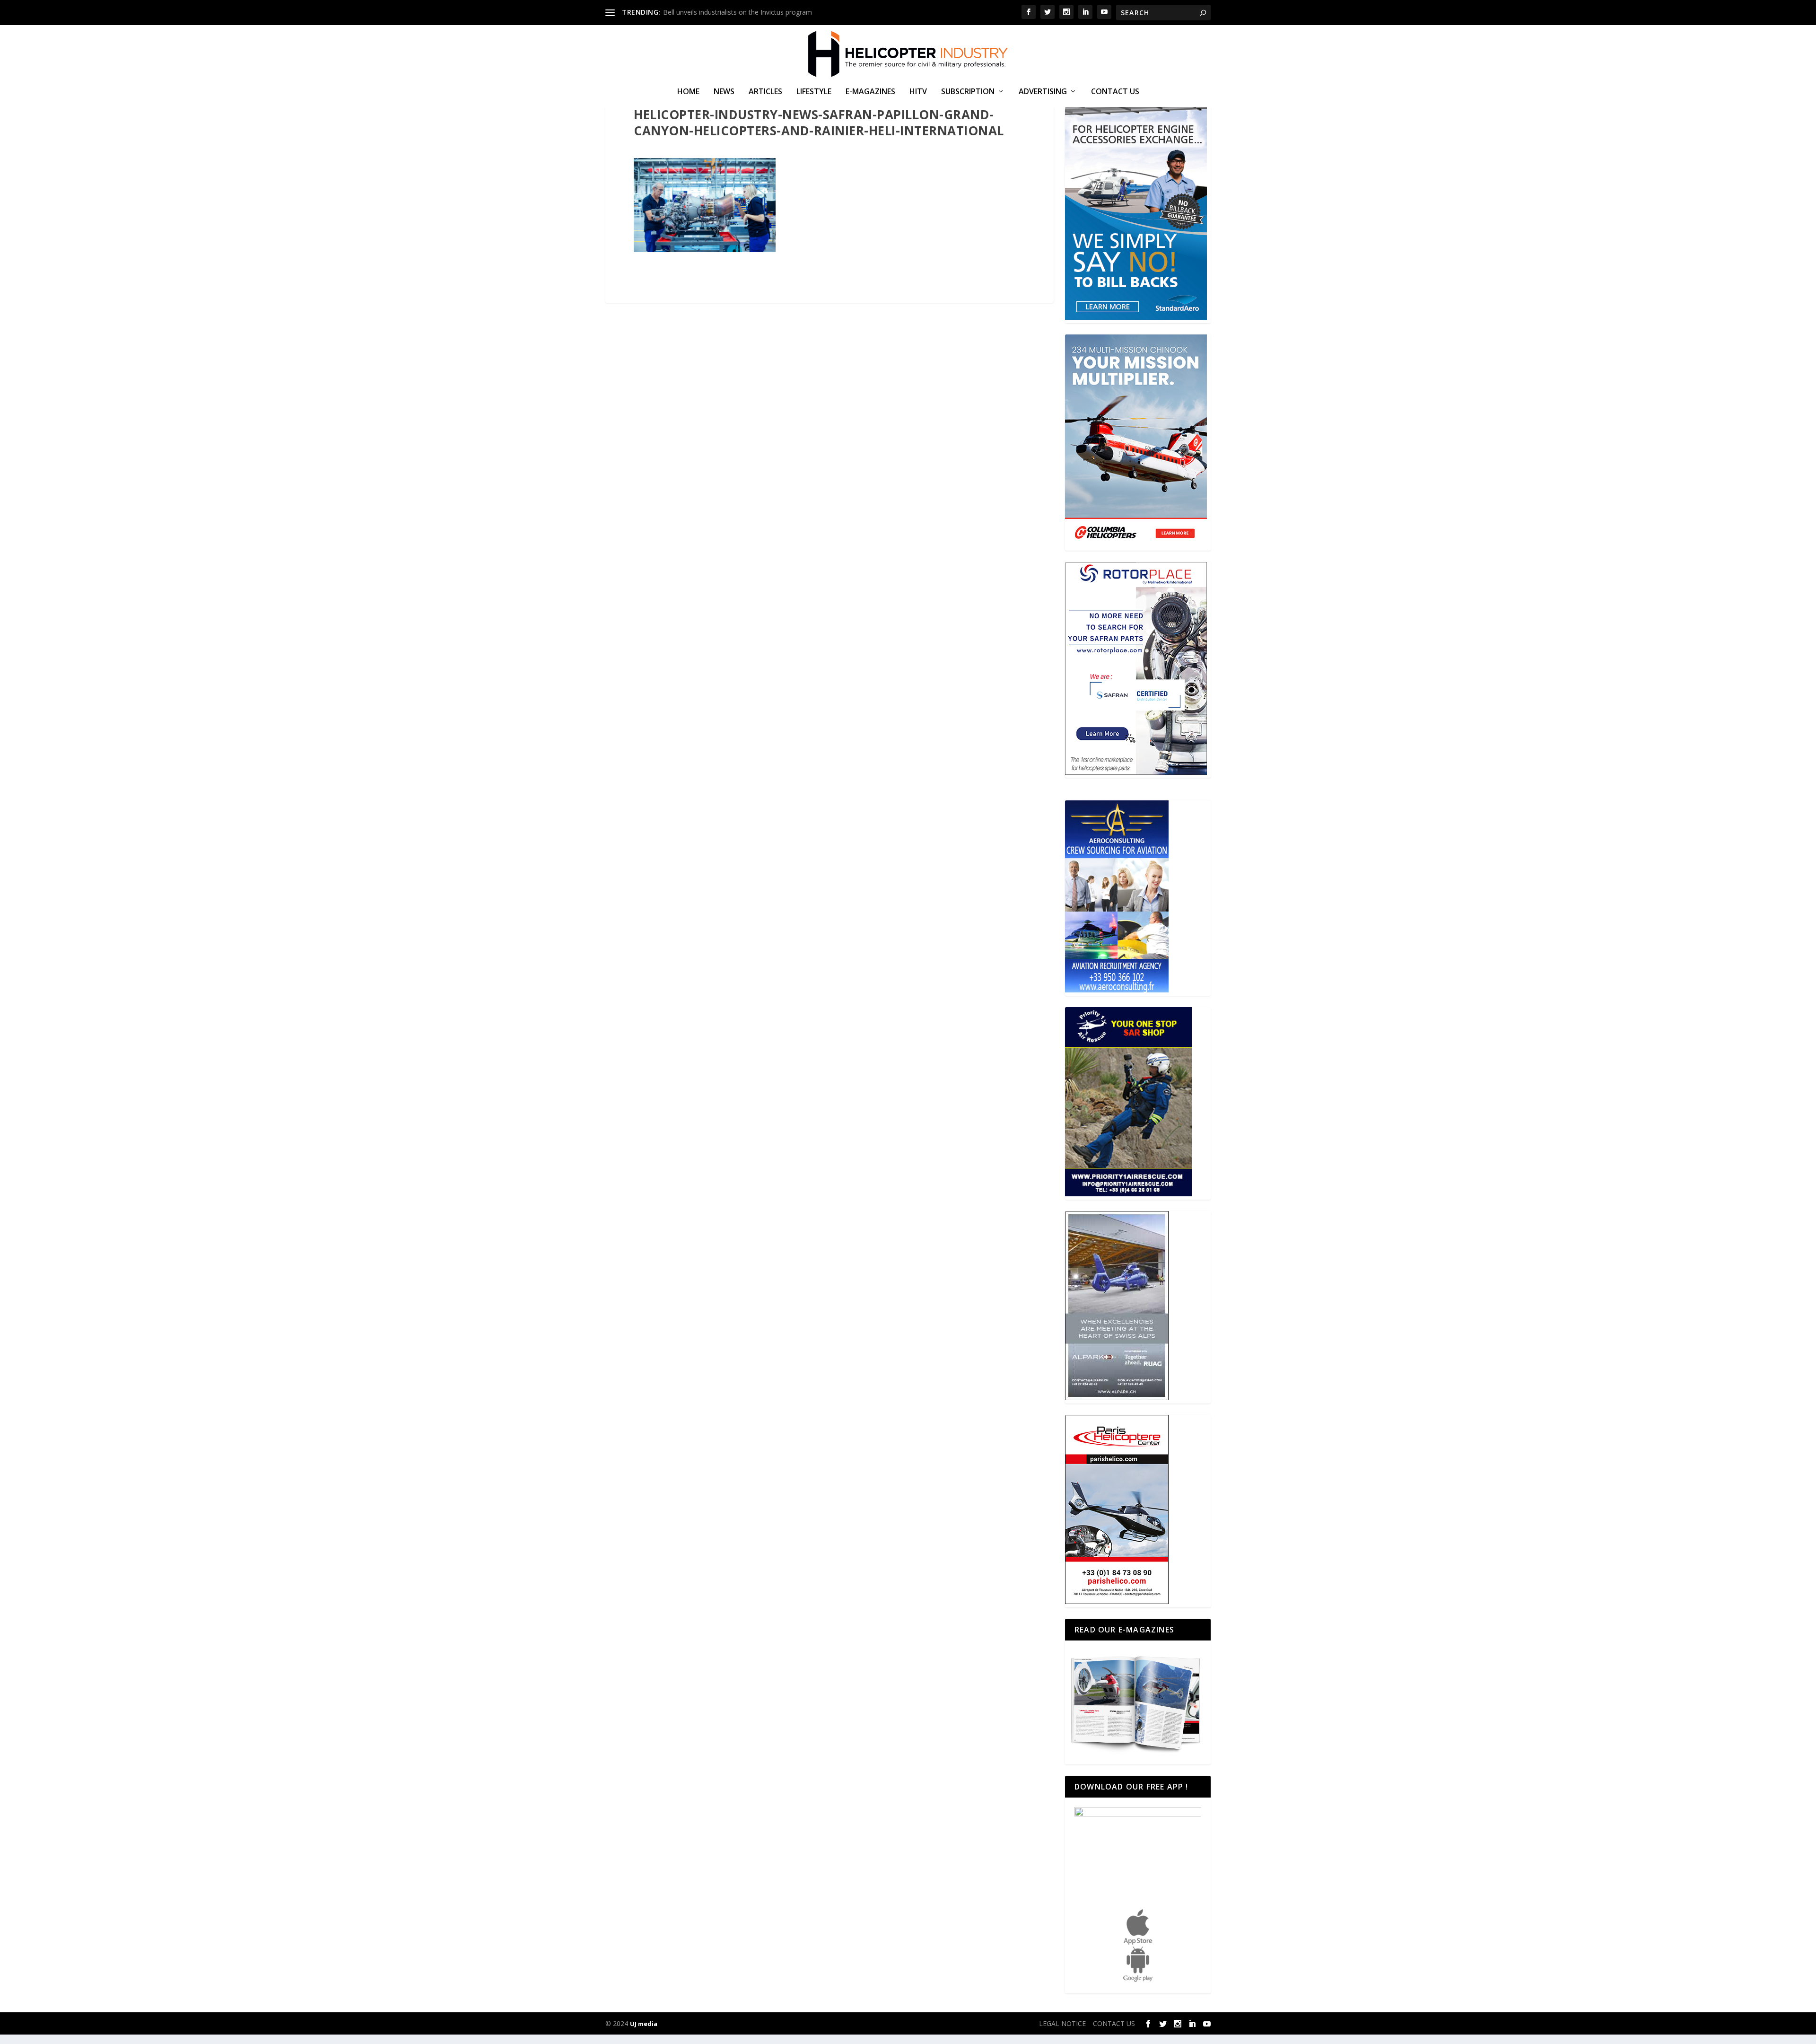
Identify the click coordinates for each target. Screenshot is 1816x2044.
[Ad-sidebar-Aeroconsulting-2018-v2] (1117, 990)
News (724, 92)
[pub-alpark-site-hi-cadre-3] (1117, 1398)
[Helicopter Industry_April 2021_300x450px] (1136, 545)
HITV (918, 92)
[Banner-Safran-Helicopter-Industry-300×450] (1136, 772)
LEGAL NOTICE (1062, 2023)
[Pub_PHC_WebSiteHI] (1117, 1601)
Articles (765, 92)
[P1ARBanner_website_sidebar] (1128, 1194)
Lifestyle (814, 92)
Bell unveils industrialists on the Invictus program (738, 12)
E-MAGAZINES (870, 92)
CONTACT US (1115, 92)
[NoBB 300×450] (1136, 317)
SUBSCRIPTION (968, 92)
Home (688, 92)
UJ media (644, 2024)
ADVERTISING (1043, 92)
